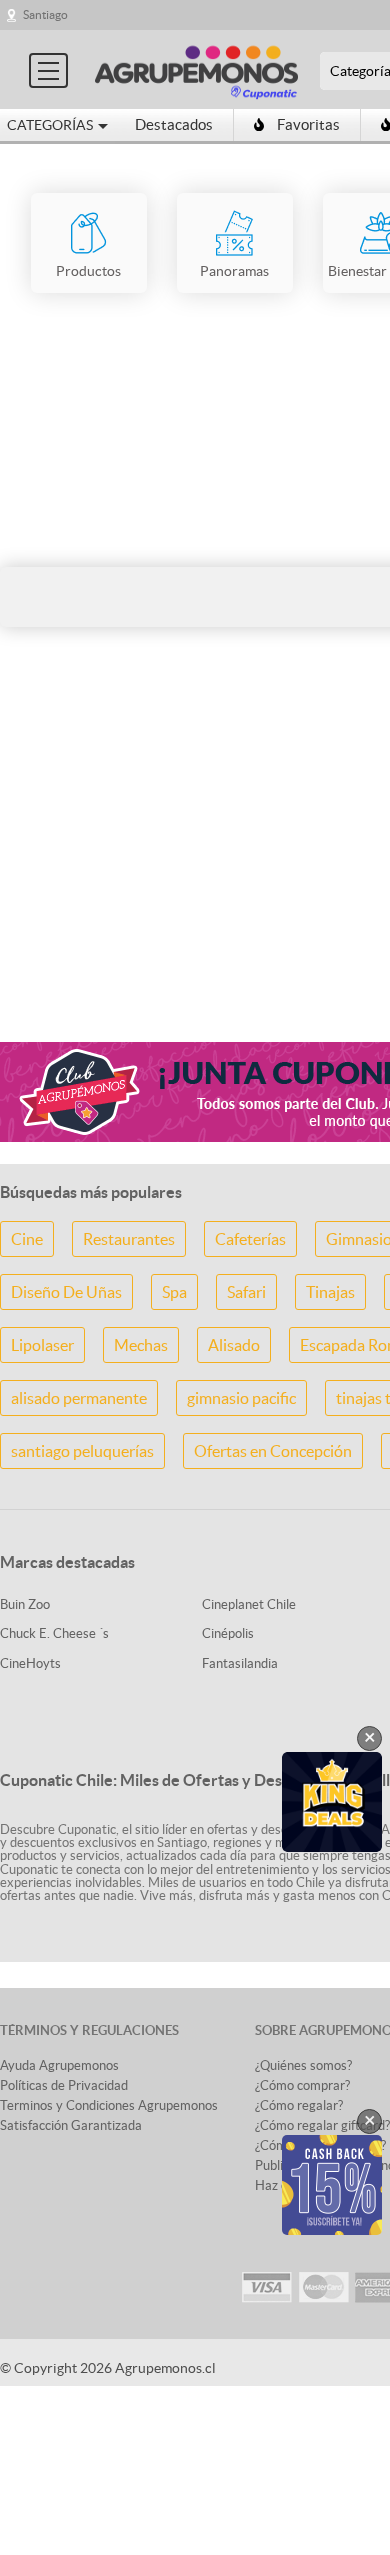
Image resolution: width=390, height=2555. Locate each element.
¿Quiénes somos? (303, 2065)
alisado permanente (79, 1398)
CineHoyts (30, 1663)
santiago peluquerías (82, 1451)
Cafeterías (250, 1239)
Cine (27, 1239)
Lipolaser (42, 1345)
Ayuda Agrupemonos (59, 2065)
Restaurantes (129, 1239)
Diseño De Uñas (66, 1292)
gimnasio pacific (241, 1398)
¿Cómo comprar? (302, 2085)
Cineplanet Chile (249, 1604)
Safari (246, 1292)
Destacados (174, 124)
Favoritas (308, 124)
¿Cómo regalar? (299, 2105)
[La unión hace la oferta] (196, 69)
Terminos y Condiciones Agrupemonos (109, 2105)
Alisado (234, 1345)
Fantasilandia (240, 1663)
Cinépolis (228, 1633)
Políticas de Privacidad (64, 2085)
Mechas (141, 1345)
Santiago (45, 14)
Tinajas (330, 1292)
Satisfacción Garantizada (71, 2125)
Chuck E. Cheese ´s (54, 1633)
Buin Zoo (25, 1604)
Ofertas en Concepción (273, 1451)
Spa (174, 1292)
